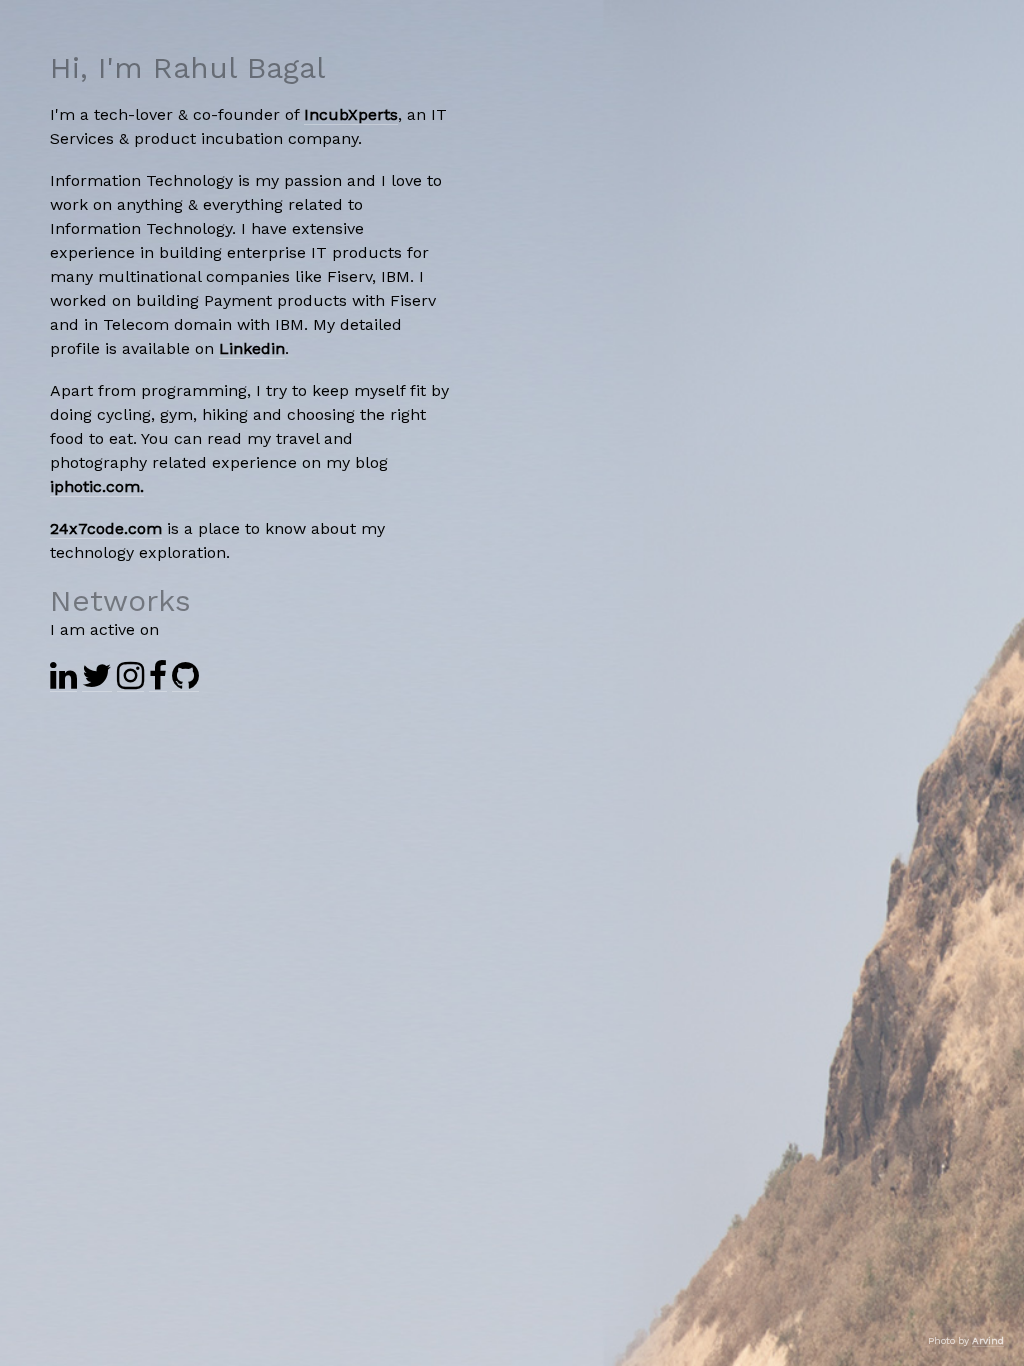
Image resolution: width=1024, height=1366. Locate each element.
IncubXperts (351, 114)
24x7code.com (106, 528)
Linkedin (252, 348)
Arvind (988, 1340)
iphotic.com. (97, 486)
